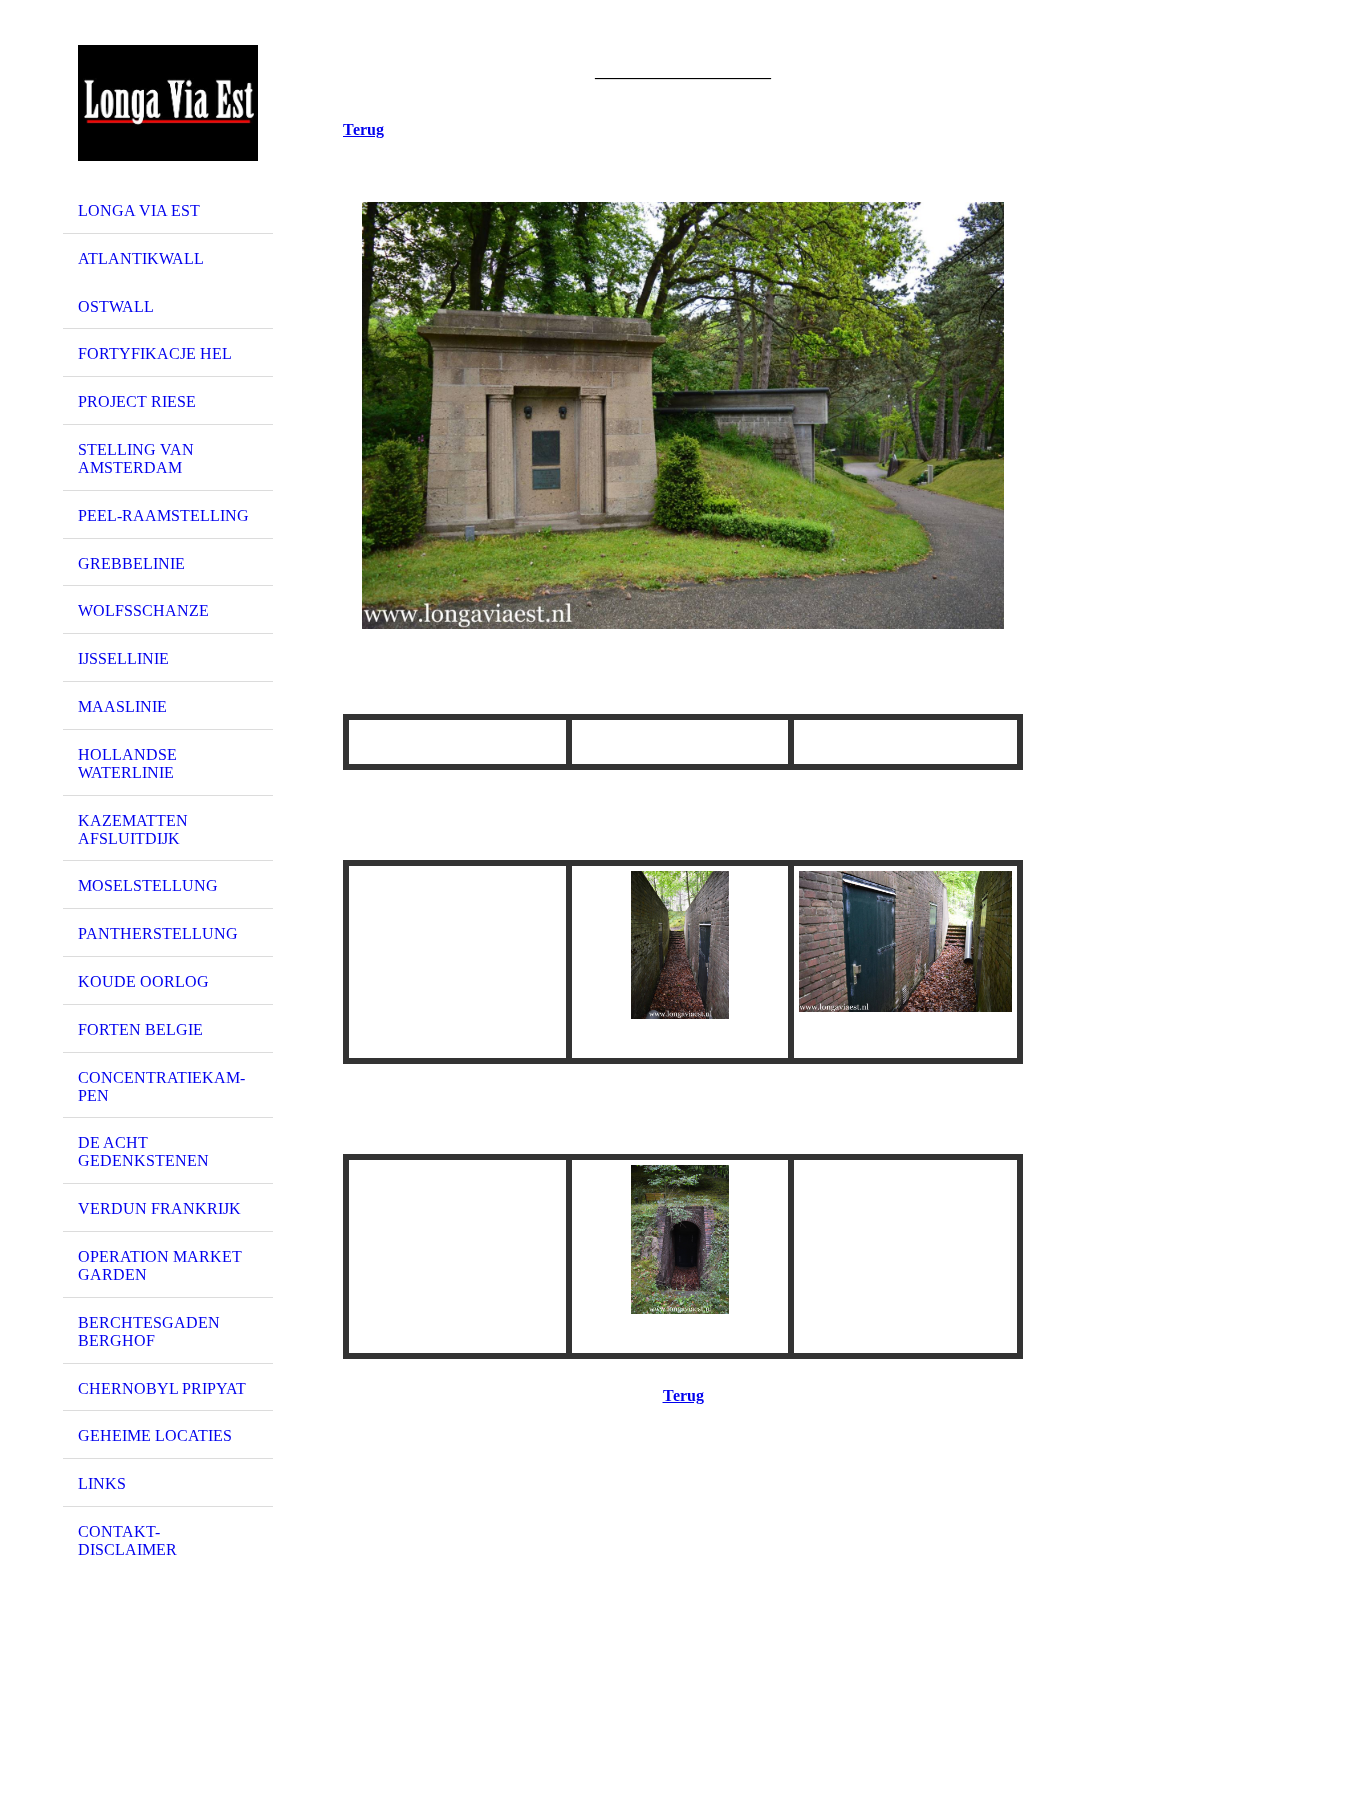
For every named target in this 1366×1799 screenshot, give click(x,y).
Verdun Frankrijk (159, 1208)
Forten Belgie (140, 1029)
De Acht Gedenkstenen (143, 1151)
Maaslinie (122, 706)
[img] (168, 103)
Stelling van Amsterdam (136, 458)
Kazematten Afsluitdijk (133, 829)
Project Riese (137, 401)
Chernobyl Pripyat (162, 1388)
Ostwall (116, 306)
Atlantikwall (141, 258)
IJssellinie (123, 658)
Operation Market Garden (160, 1265)
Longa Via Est (139, 210)
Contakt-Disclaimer (127, 1540)
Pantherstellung (158, 933)
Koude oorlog (143, 981)
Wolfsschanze (143, 610)
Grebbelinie (131, 563)
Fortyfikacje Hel (155, 353)
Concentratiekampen (161, 1086)
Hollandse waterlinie (127, 763)
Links (102, 1483)
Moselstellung (148, 885)
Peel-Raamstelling (163, 515)
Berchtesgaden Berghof (149, 1331)
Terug (363, 129)
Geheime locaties (155, 1435)
